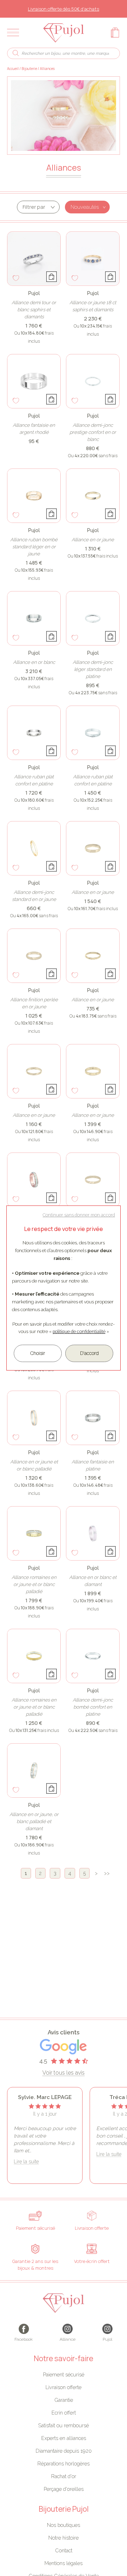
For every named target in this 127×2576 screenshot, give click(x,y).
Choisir (38, 1353)
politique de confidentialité (79, 1331)
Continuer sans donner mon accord (79, 1215)
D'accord (89, 1353)
